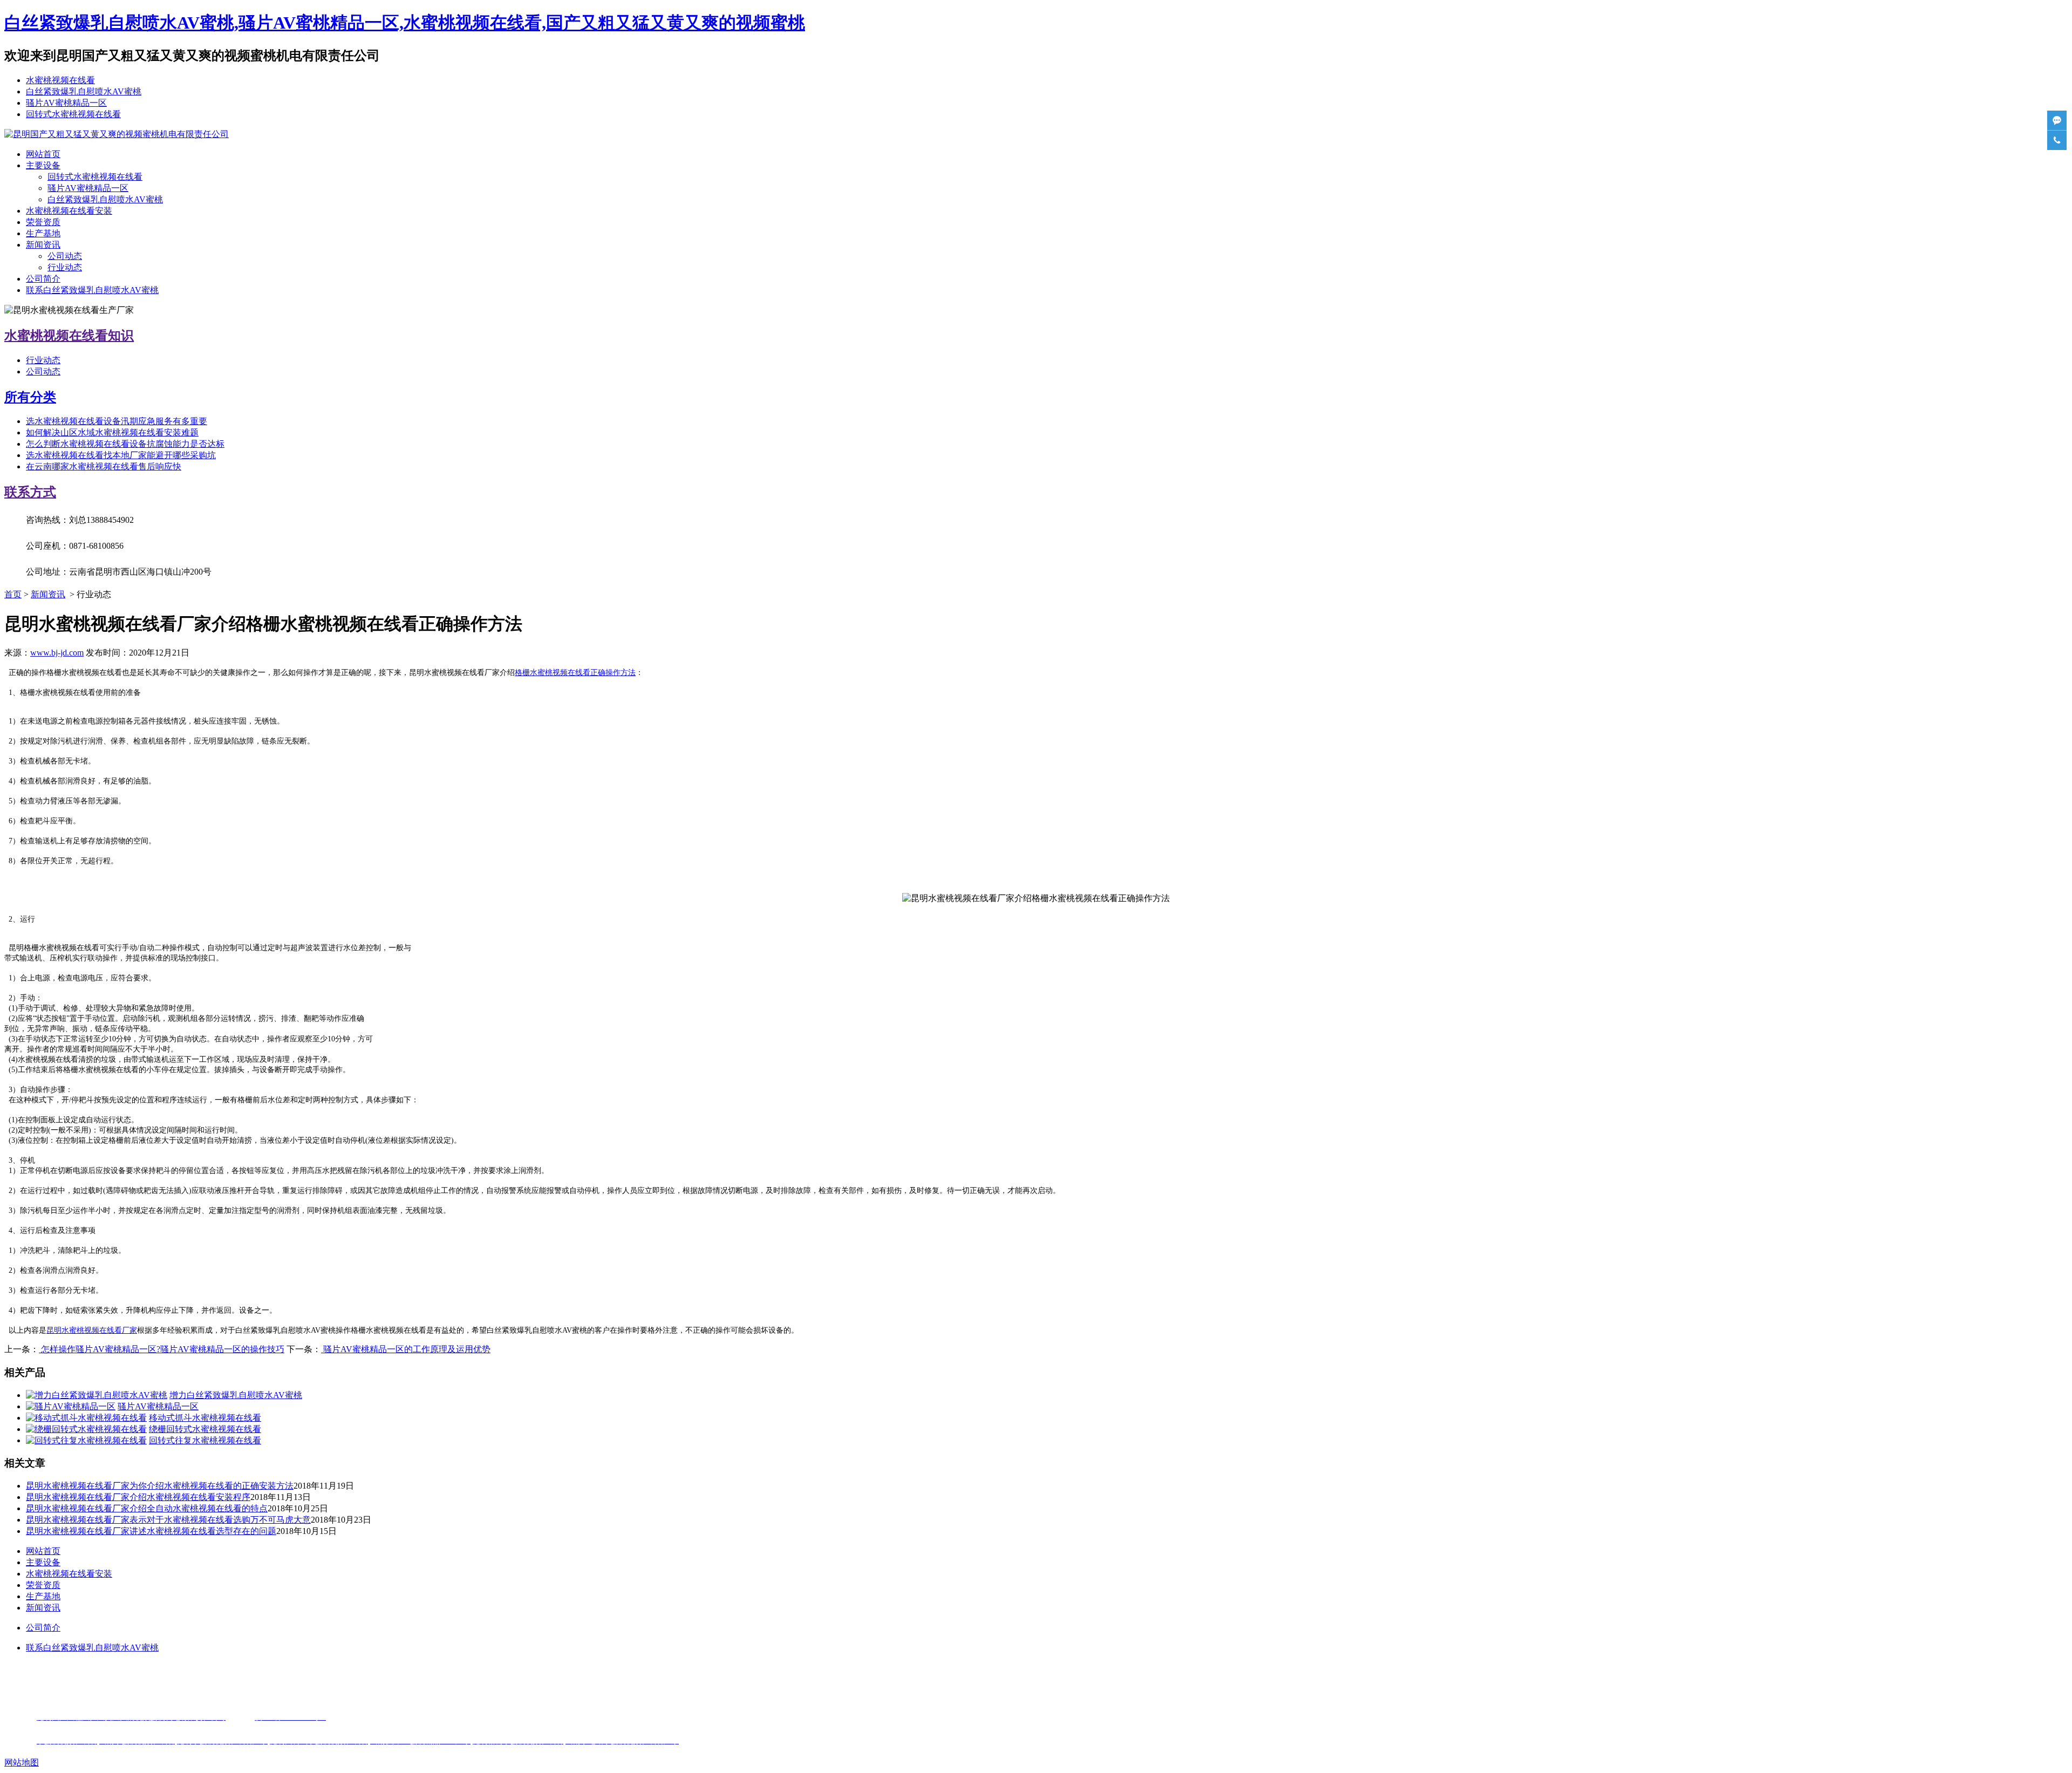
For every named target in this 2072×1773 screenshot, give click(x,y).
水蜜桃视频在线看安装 (69, 211)
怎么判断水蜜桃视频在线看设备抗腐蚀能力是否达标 (125, 444)
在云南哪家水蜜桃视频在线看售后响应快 (104, 466)
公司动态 (65, 256)
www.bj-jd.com (57, 653)
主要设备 (43, 165)
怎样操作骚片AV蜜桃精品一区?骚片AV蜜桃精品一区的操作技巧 (162, 1349)
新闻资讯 (43, 245)
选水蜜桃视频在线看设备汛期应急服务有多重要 (117, 421)
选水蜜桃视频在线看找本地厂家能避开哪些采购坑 (121, 455)
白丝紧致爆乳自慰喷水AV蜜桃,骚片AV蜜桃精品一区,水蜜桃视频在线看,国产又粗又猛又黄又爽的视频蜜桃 (405, 23)
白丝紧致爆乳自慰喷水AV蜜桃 (84, 91)
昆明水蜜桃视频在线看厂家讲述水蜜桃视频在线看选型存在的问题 (151, 1531)
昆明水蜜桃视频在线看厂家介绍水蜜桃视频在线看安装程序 (138, 1497)
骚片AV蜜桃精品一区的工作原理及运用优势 (406, 1349)
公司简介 (43, 279)
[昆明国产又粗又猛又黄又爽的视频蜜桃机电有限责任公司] (117, 134)
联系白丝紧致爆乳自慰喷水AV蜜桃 (92, 290)
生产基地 (43, 233)
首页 (13, 594)
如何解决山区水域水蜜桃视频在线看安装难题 (112, 432)
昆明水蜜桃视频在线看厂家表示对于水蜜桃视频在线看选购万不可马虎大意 (168, 1520)
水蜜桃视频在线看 (60, 80)
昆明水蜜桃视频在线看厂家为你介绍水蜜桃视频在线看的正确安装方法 (160, 1486)
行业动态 (65, 267)
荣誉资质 (43, 222)
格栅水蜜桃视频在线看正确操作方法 (575, 673)
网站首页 (43, 154)
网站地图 (22, 1762)
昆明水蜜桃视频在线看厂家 (92, 1330)
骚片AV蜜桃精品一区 (66, 103)
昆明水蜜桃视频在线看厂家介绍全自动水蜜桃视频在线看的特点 (147, 1508)
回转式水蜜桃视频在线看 (73, 114)
